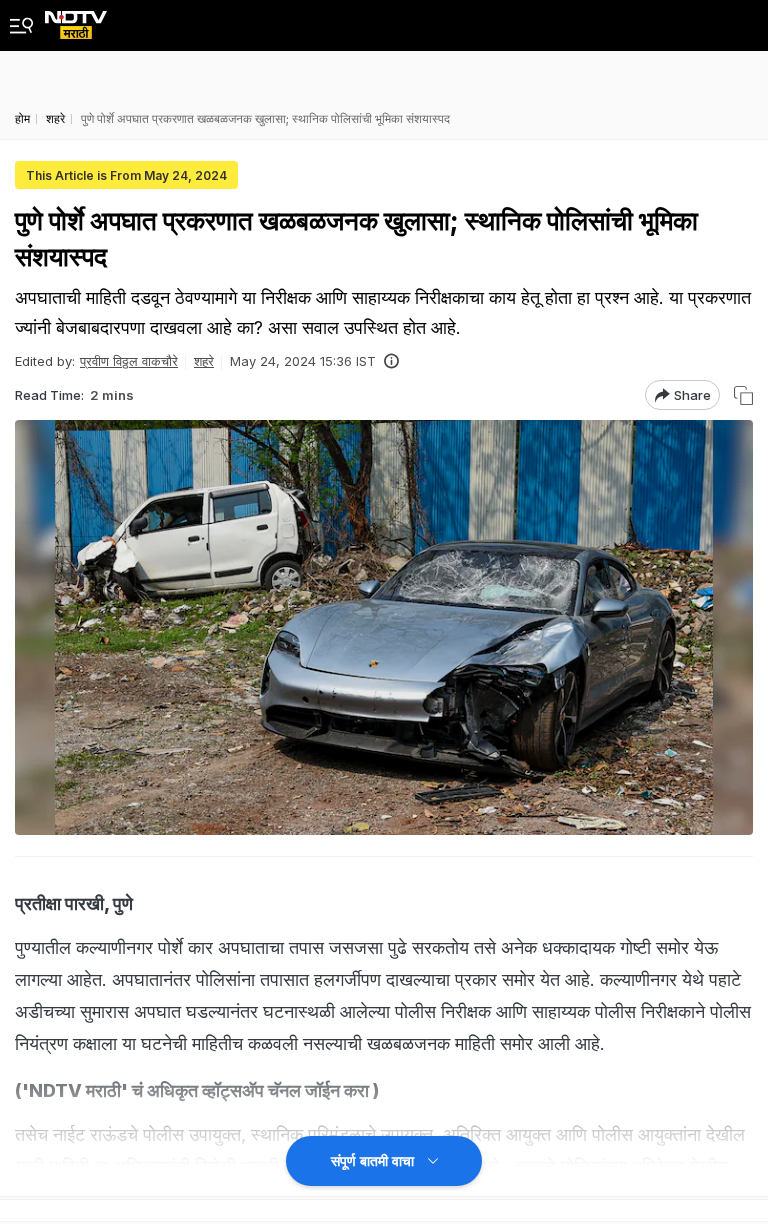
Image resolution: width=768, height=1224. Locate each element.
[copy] (743, 395)
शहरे (204, 361)
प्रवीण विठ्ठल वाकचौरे (129, 361)
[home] (76, 19)
